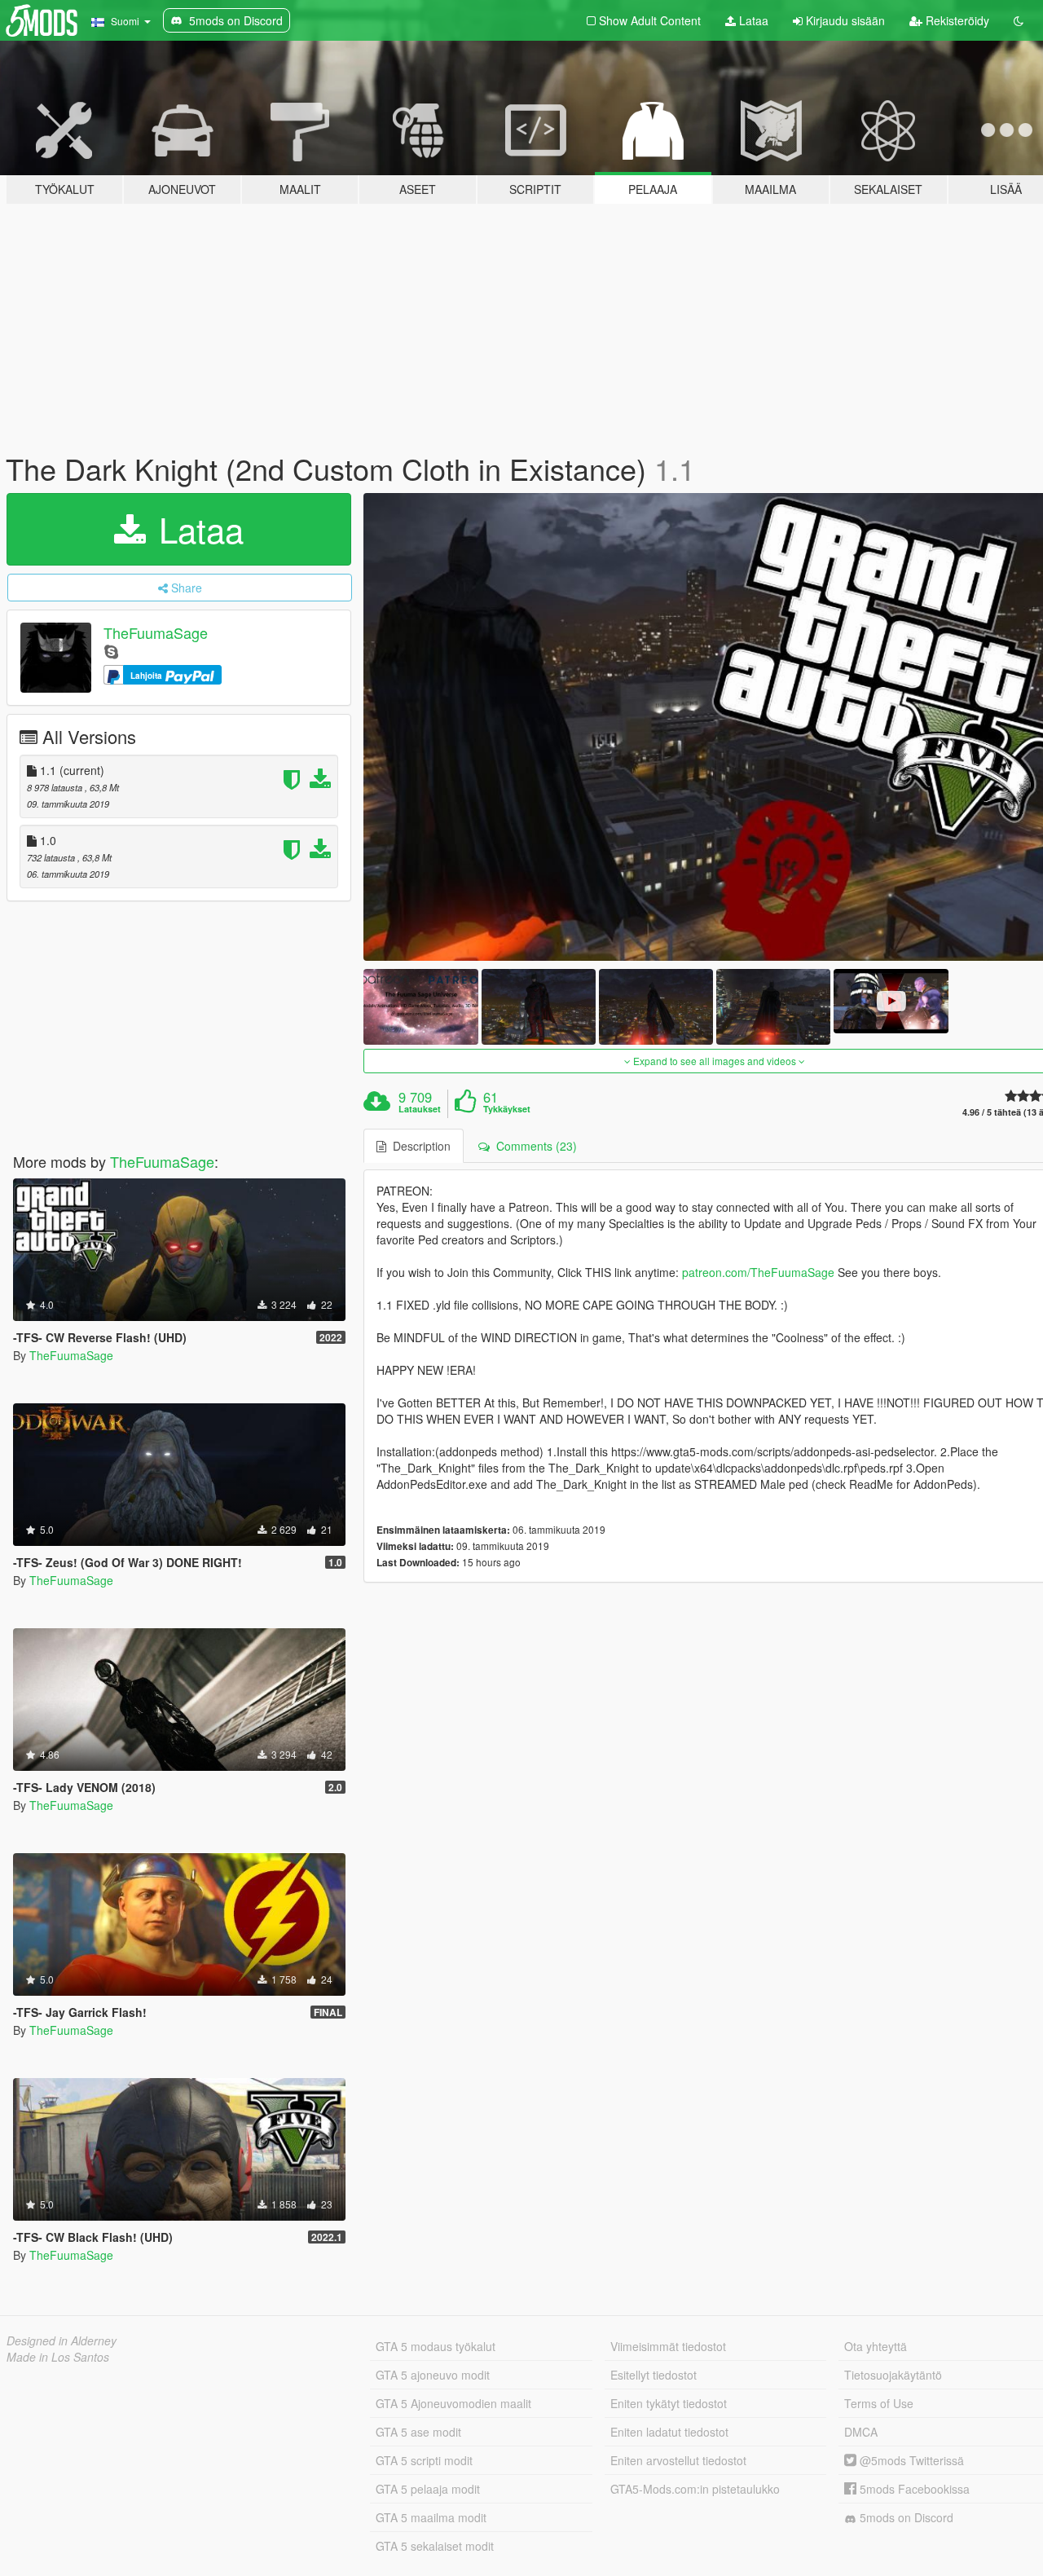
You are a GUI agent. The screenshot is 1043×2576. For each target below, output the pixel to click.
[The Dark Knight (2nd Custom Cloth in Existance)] (420, 1007)
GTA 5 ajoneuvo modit (433, 2375)
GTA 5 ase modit (418, 2432)
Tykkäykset (507, 1109)
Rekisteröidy (956, 20)
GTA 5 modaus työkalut (436, 2346)
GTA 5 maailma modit (431, 2517)
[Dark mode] (1019, 20)
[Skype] (111, 651)
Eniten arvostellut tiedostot (678, 2460)
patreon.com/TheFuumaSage (758, 1272)
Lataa (752, 20)
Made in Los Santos (58, 2357)
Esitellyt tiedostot (654, 2375)
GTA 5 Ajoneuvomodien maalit (453, 2403)
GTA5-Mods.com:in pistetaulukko (695, 2489)
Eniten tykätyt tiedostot (669, 2403)
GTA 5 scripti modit (424, 2460)
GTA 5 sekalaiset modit (435, 2546)
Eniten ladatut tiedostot (669, 2432)
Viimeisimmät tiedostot (668, 2346)
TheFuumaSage (156, 632)
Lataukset (420, 1109)
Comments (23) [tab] (533, 1146)
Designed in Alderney (62, 2340)
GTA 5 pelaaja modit (428, 2489)
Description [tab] (418, 1146)
